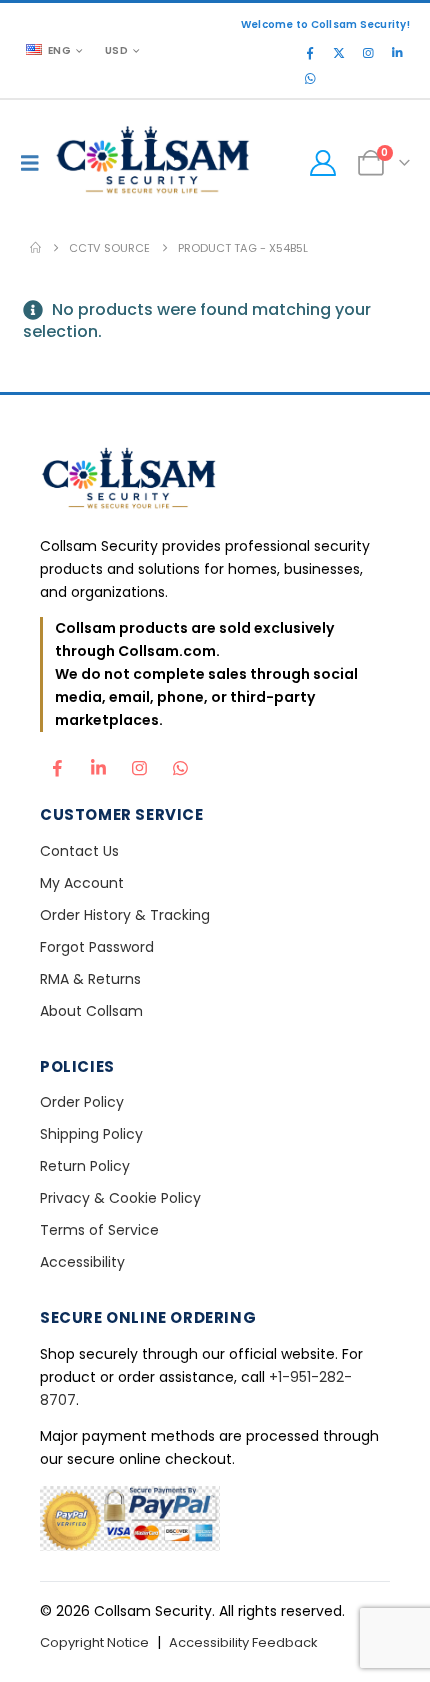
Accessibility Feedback (243, 1642)
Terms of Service (99, 1230)
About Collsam (91, 1011)
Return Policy (85, 1166)
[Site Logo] (154, 162)
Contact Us (79, 851)
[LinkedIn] (397, 53)
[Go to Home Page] (35, 248)
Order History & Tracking (125, 915)
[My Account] (322, 163)
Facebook (57, 763)
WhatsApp (180, 763)
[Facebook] (310, 53)
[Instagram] (368, 53)
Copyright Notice (94, 1642)
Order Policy (82, 1102)
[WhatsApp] (310, 79)
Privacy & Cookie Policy (120, 1198)
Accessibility (82, 1262)
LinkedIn (98, 763)
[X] (339, 53)
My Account (82, 883)
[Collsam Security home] (215, 480)
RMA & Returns (90, 979)
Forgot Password (97, 947)
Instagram (139, 763)
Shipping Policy (91, 1134)
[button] (35, 163)
